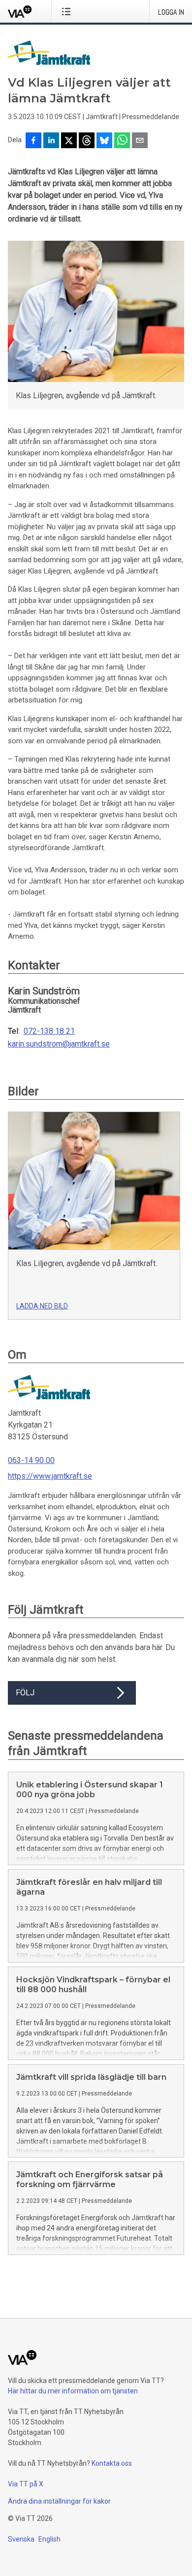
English (49, 2539)
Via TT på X (26, 2484)
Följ (25, 1693)
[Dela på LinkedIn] (51, 141)
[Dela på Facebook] (33, 141)
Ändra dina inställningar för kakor (59, 2501)
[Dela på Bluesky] (104, 141)
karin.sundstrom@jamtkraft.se (59, 1044)
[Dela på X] (69, 141)
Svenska (21, 2539)
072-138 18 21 (49, 1031)
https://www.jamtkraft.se (50, 1476)
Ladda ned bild (42, 1306)
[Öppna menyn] (68, 11)
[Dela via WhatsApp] (122, 141)
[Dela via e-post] (140, 141)
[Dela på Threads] (87, 141)
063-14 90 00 (31, 1460)
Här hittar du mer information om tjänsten (73, 2391)
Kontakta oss (112, 2463)
